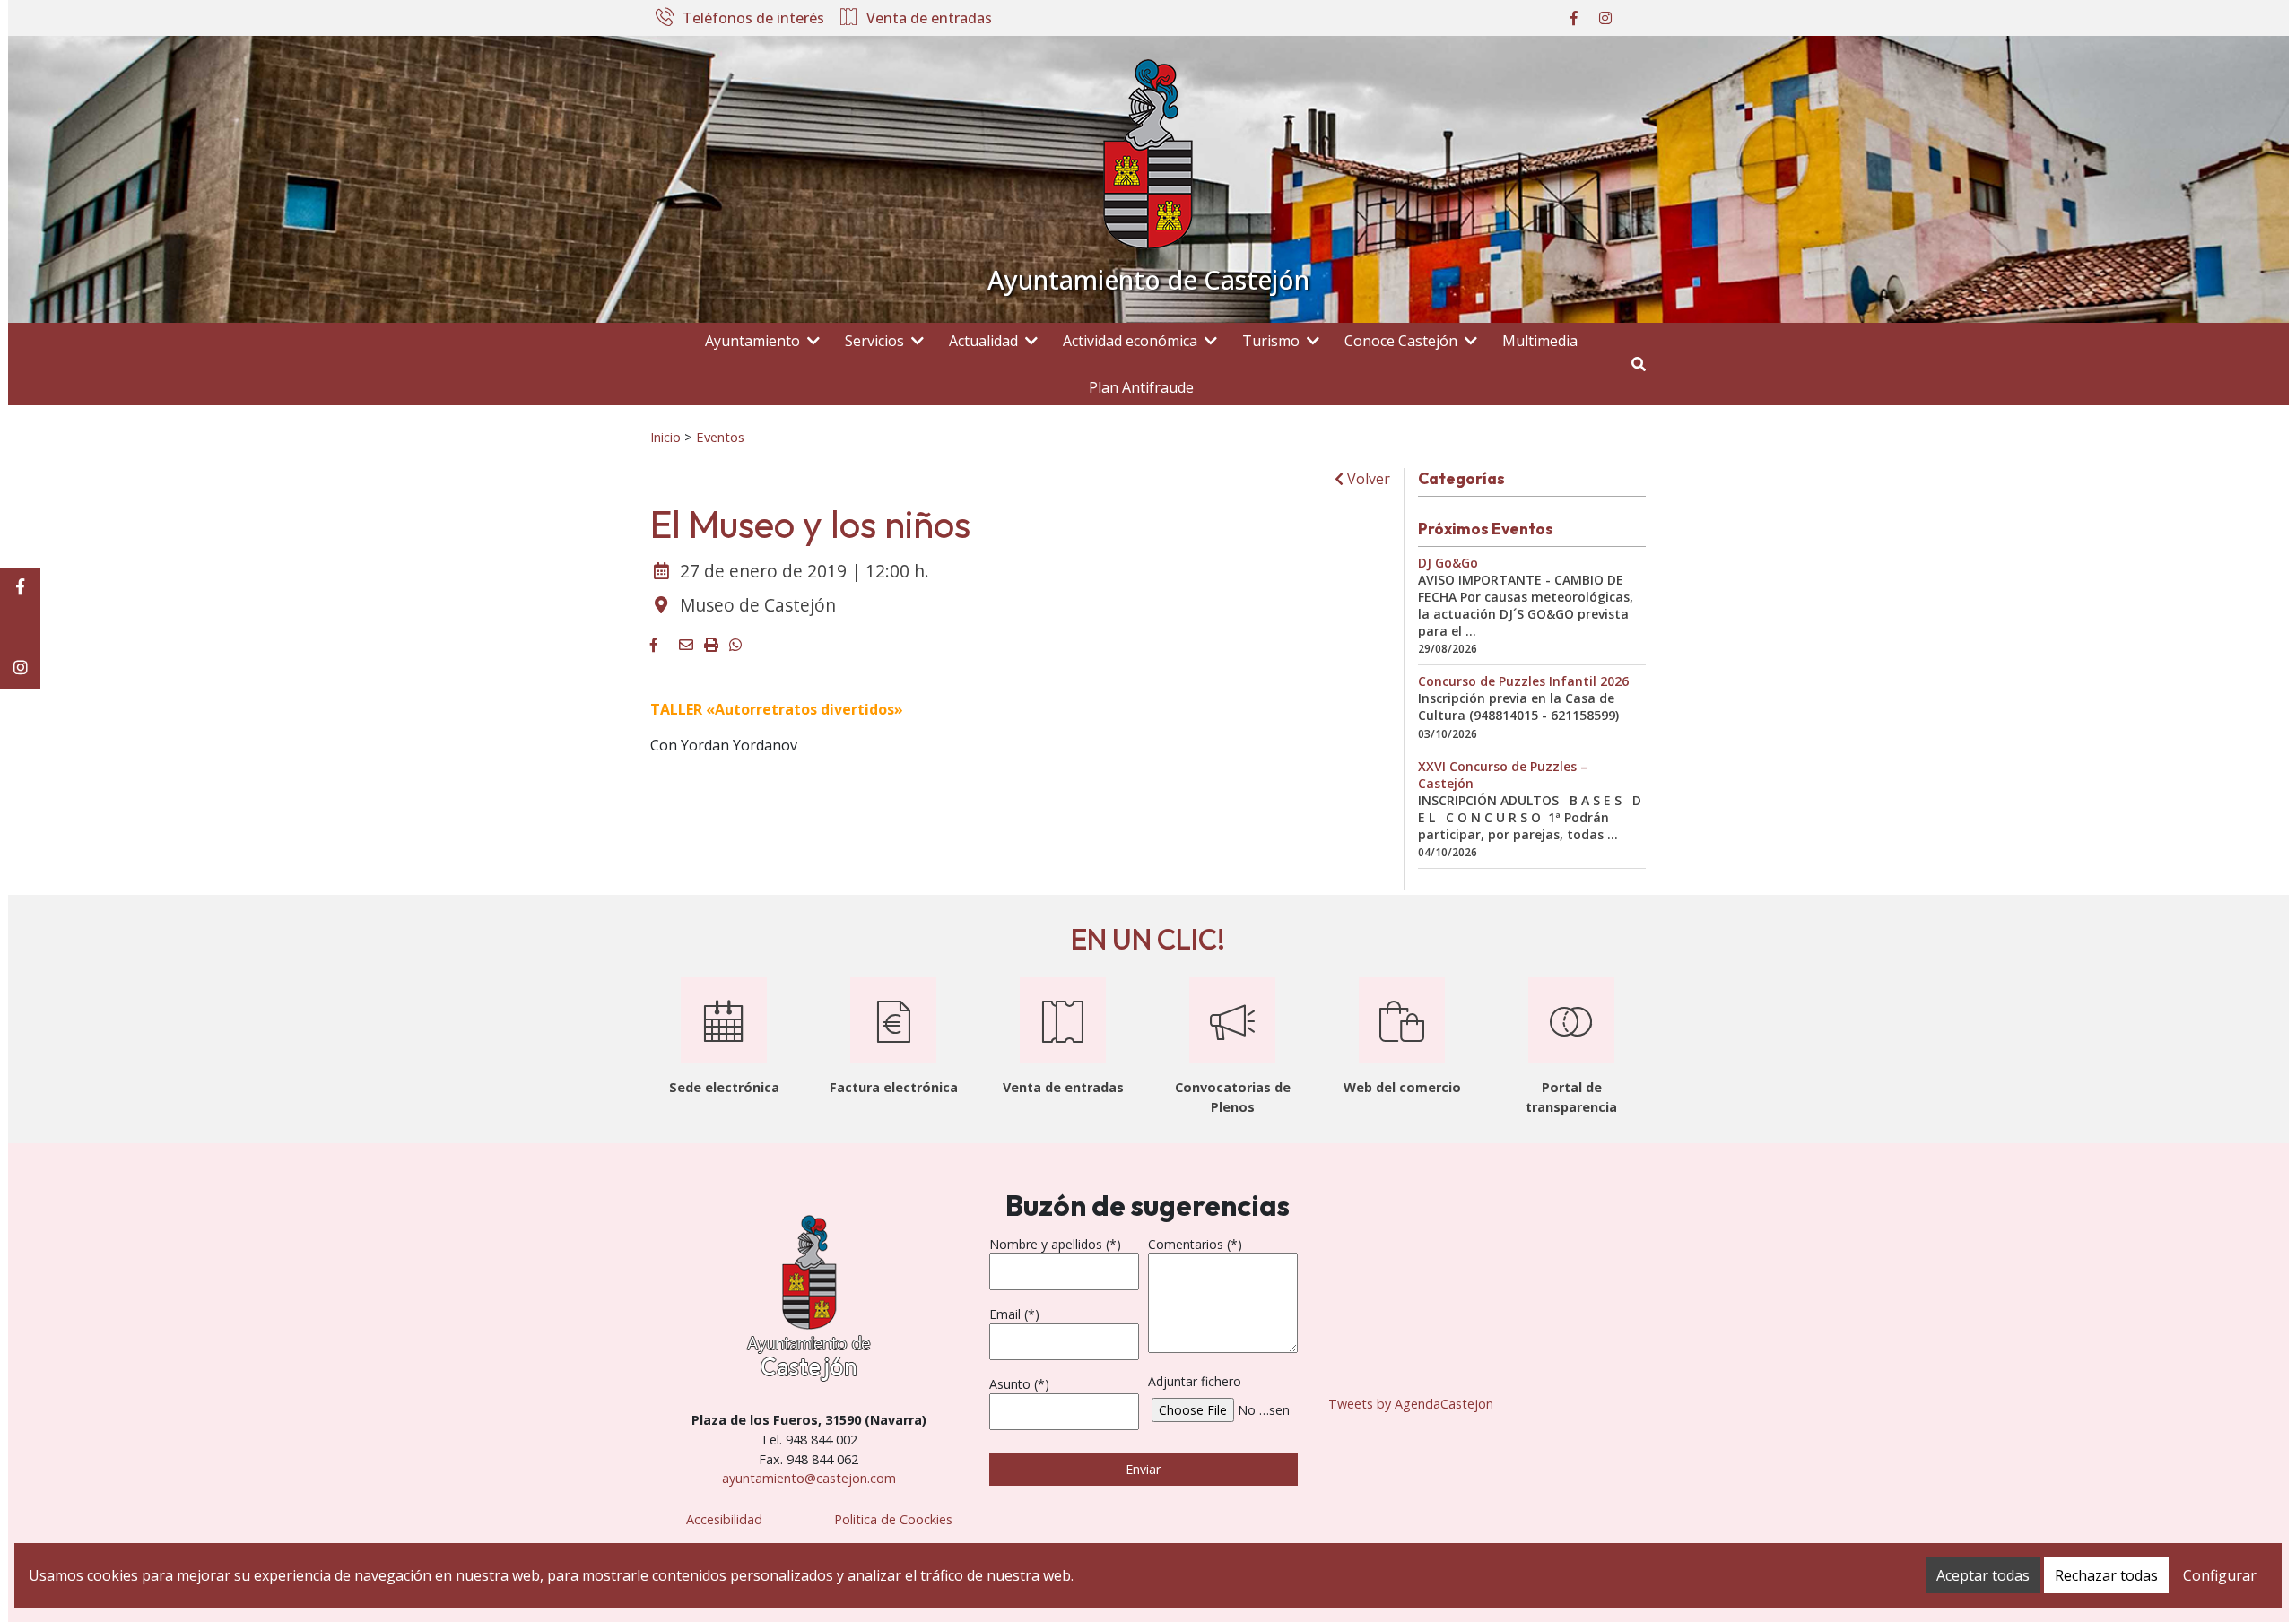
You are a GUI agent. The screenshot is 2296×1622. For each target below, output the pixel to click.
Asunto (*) (1019, 1384)
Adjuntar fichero (1195, 1381)
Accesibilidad (724, 1519)
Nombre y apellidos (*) (1055, 1244)
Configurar (2220, 1575)
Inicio (665, 437)
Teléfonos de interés (753, 19)
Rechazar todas (2106, 1575)
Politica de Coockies (893, 1519)
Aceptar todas (1983, 1575)
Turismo (1271, 341)
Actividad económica (1130, 341)
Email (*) (1014, 1314)
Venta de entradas (929, 19)
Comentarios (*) (1195, 1244)
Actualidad (983, 341)
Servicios (874, 341)
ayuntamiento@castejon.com (809, 1478)
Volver (1367, 479)
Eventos (720, 437)
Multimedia (1540, 341)
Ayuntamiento (752, 341)
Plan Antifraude (1141, 387)
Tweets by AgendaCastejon (1411, 1404)
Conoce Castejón (1401, 341)
